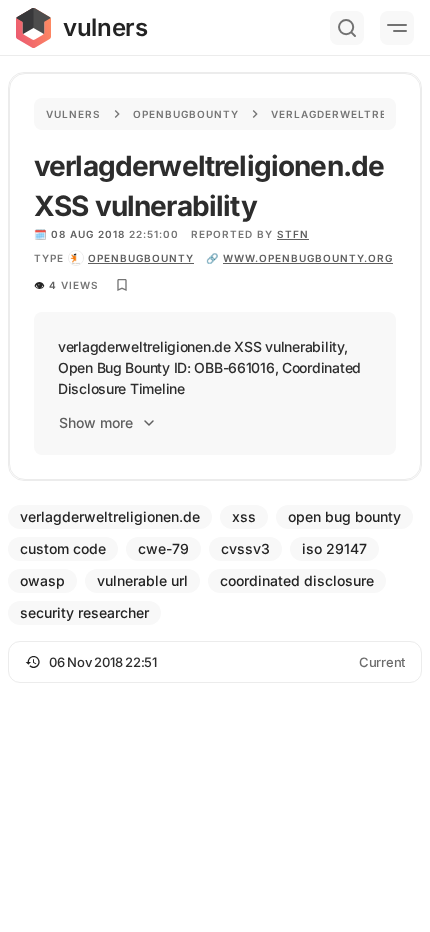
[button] (215, 662)
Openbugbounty (186, 114)
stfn (293, 234)
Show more (96, 422)
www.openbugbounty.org (308, 258)
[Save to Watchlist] (122, 285)
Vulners (73, 114)
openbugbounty (141, 258)
